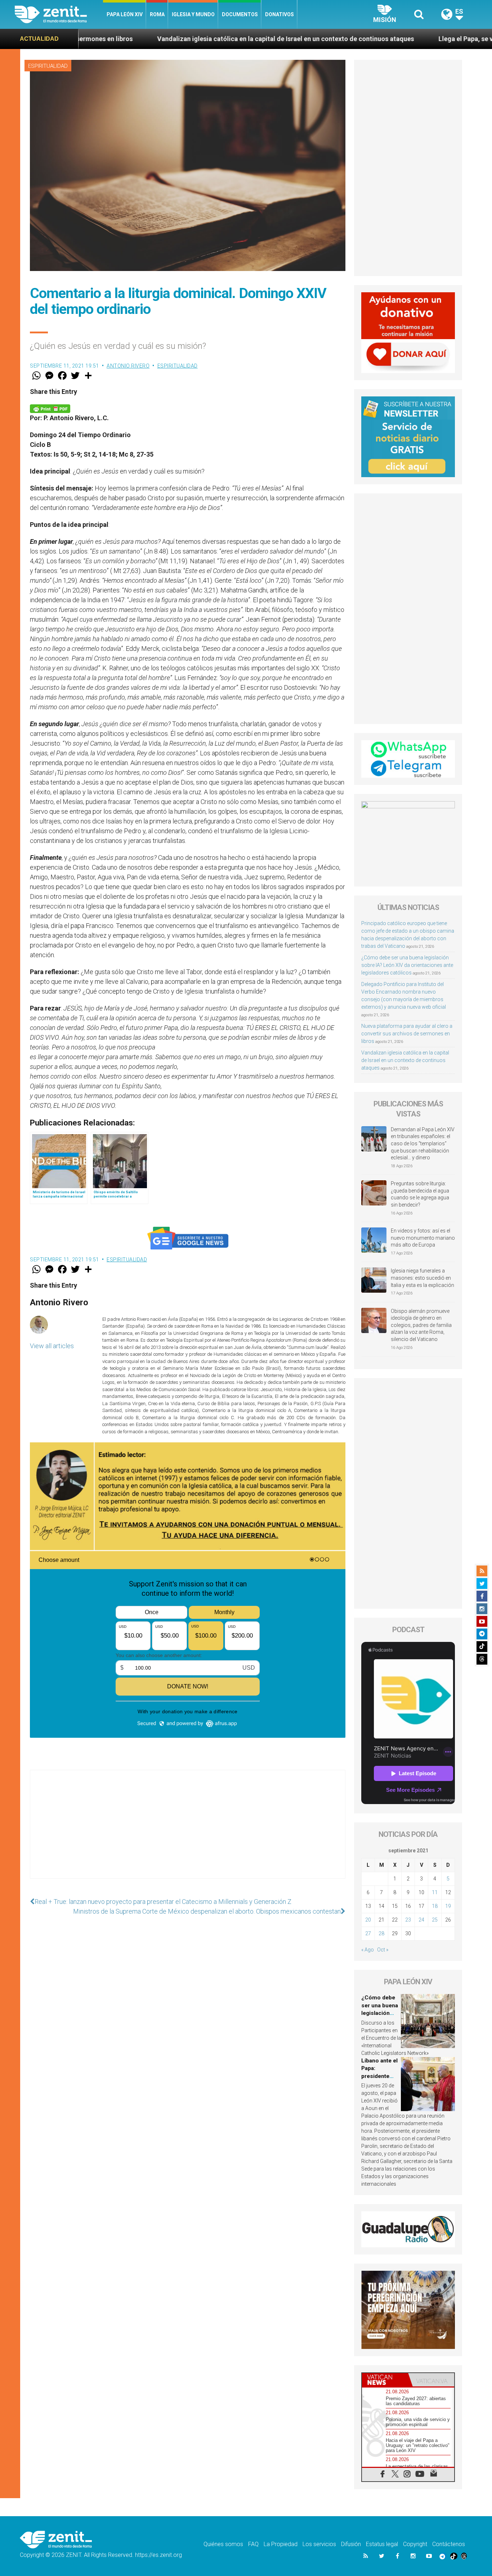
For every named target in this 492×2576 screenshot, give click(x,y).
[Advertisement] (188, 1831)
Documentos (240, 14)
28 (381, 1933)
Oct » (383, 1950)
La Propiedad (281, 2544)
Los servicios (319, 2544)
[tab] (385, 2380)
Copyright (415, 2544)
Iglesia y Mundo (193, 14)
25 (435, 1920)
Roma (157, 14)
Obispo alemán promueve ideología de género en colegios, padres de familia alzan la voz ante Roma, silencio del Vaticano (421, 1325)
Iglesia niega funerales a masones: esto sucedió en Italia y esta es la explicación (422, 1278)
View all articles (52, 1346)
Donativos (279, 14)
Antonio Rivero (128, 366)
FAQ (253, 2544)
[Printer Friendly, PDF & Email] (50, 408)
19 (448, 1906)
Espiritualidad (48, 66)
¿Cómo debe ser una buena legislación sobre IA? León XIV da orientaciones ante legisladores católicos (407, 965)
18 (435, 1906)
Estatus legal (382, 2544)
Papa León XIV (125, 14)
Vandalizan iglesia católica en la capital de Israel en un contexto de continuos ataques (139, 39)
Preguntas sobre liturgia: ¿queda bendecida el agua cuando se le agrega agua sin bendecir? (420, 1194)
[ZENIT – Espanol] (59, 14)
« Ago (368, 1950)
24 (421, 1920)
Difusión (351, 2544)
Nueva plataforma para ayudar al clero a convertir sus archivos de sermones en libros (407, 1034)
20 (368, 1920)
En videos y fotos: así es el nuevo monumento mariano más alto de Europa (423, 1238)
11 (435, 1892)
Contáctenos (449, 2544)
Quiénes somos (223, 2544)
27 (368, 1933)
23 (408, 1920)
